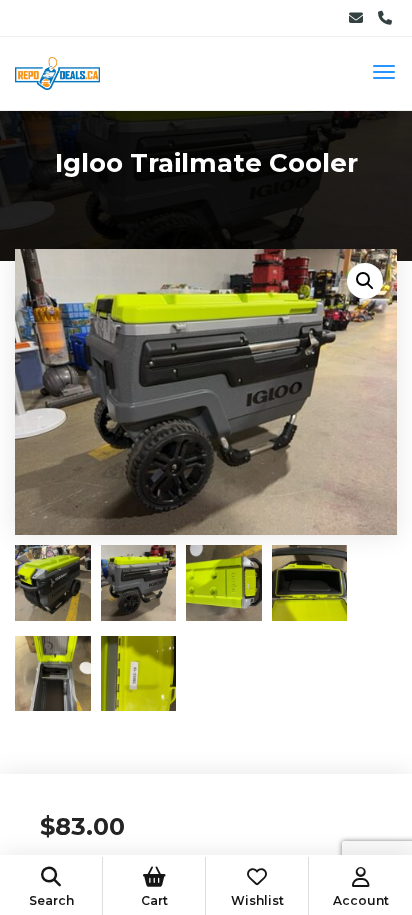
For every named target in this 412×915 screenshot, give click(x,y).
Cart (154, 900)
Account (361, 900)
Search (51, 900)
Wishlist (257, 900)
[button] (365, 281)
